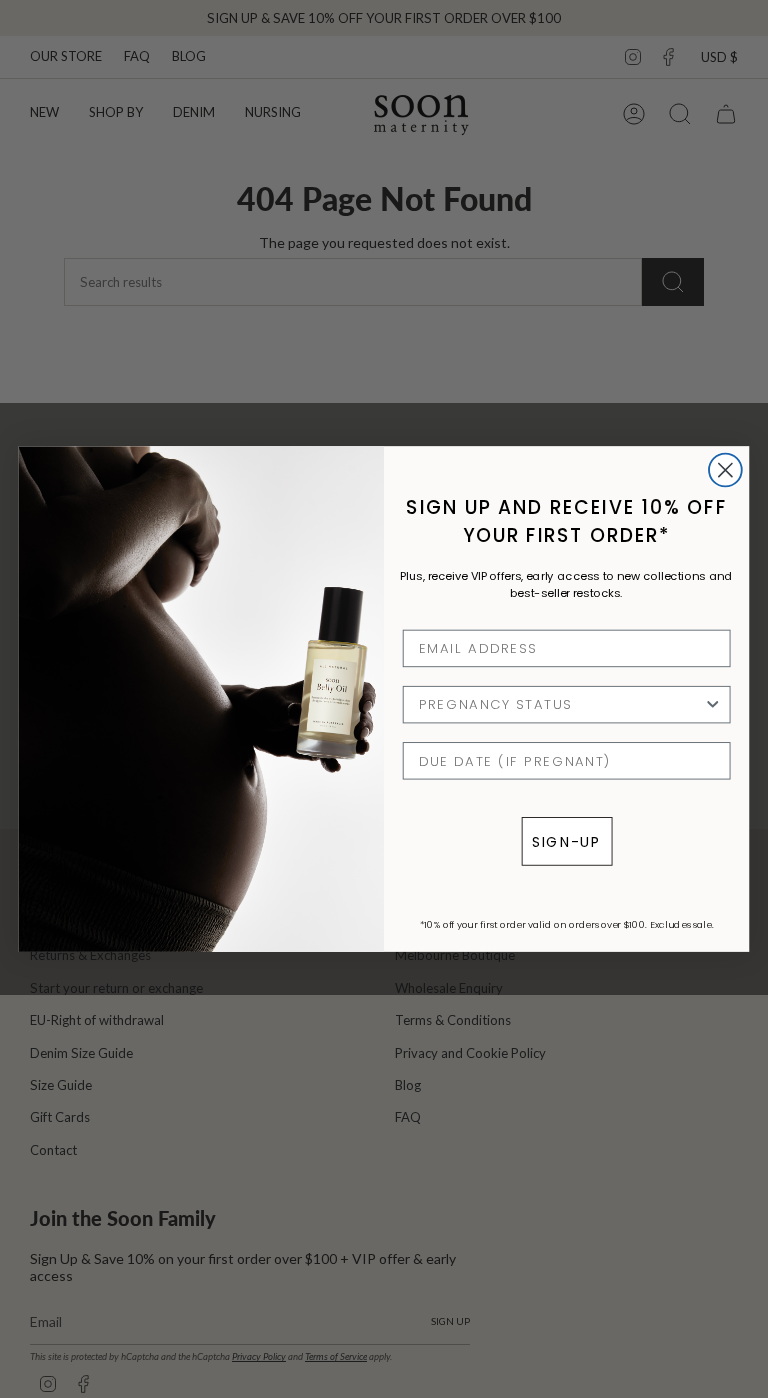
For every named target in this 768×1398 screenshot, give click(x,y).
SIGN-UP (567, 841)
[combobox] (561, 705)
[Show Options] (712, 705)
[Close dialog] (725, 469)
